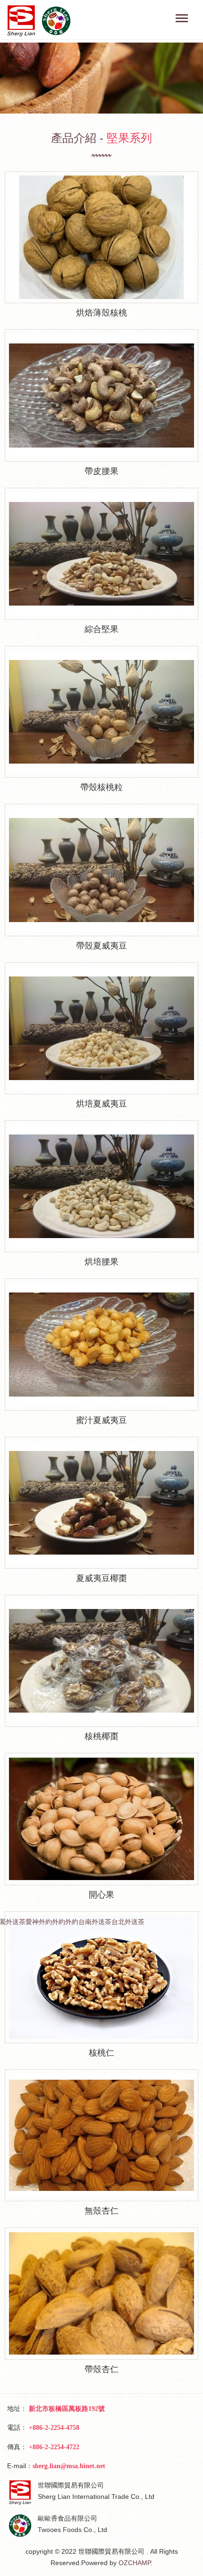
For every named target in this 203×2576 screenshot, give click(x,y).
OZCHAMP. (135, 2563)
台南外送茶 (95, 1922)
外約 (59, 1922)
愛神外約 (39, 1922)
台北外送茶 (128, 1922)
